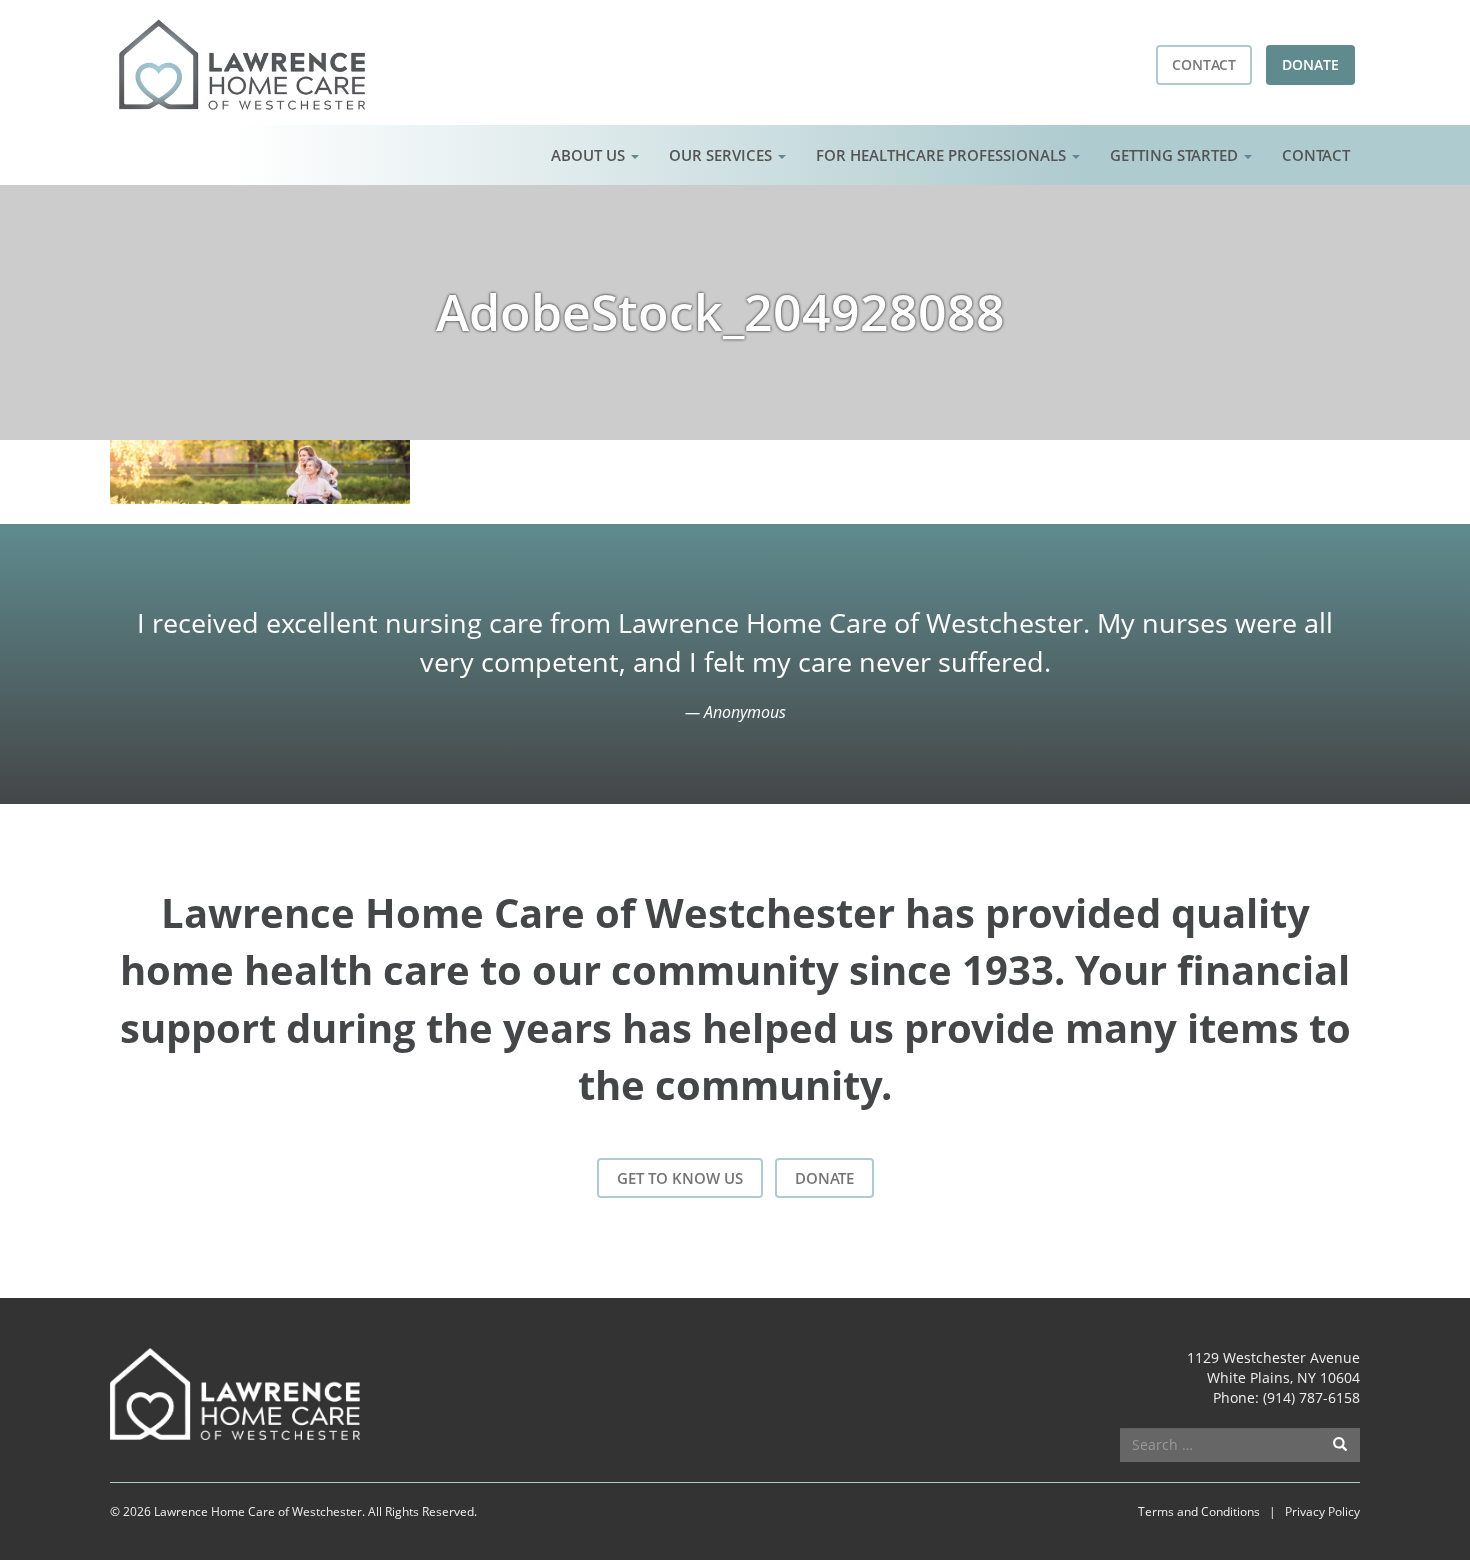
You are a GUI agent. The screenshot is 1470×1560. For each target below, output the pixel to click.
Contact (1316, 155)
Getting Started (1176, 155)
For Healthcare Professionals (943, 155)
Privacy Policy (1322, 1511)
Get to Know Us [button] (680, 1178)
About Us (590, 155)
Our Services (722, 155)
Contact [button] (1204, 64)
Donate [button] (1310, 64)
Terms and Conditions (1199, 1511)
